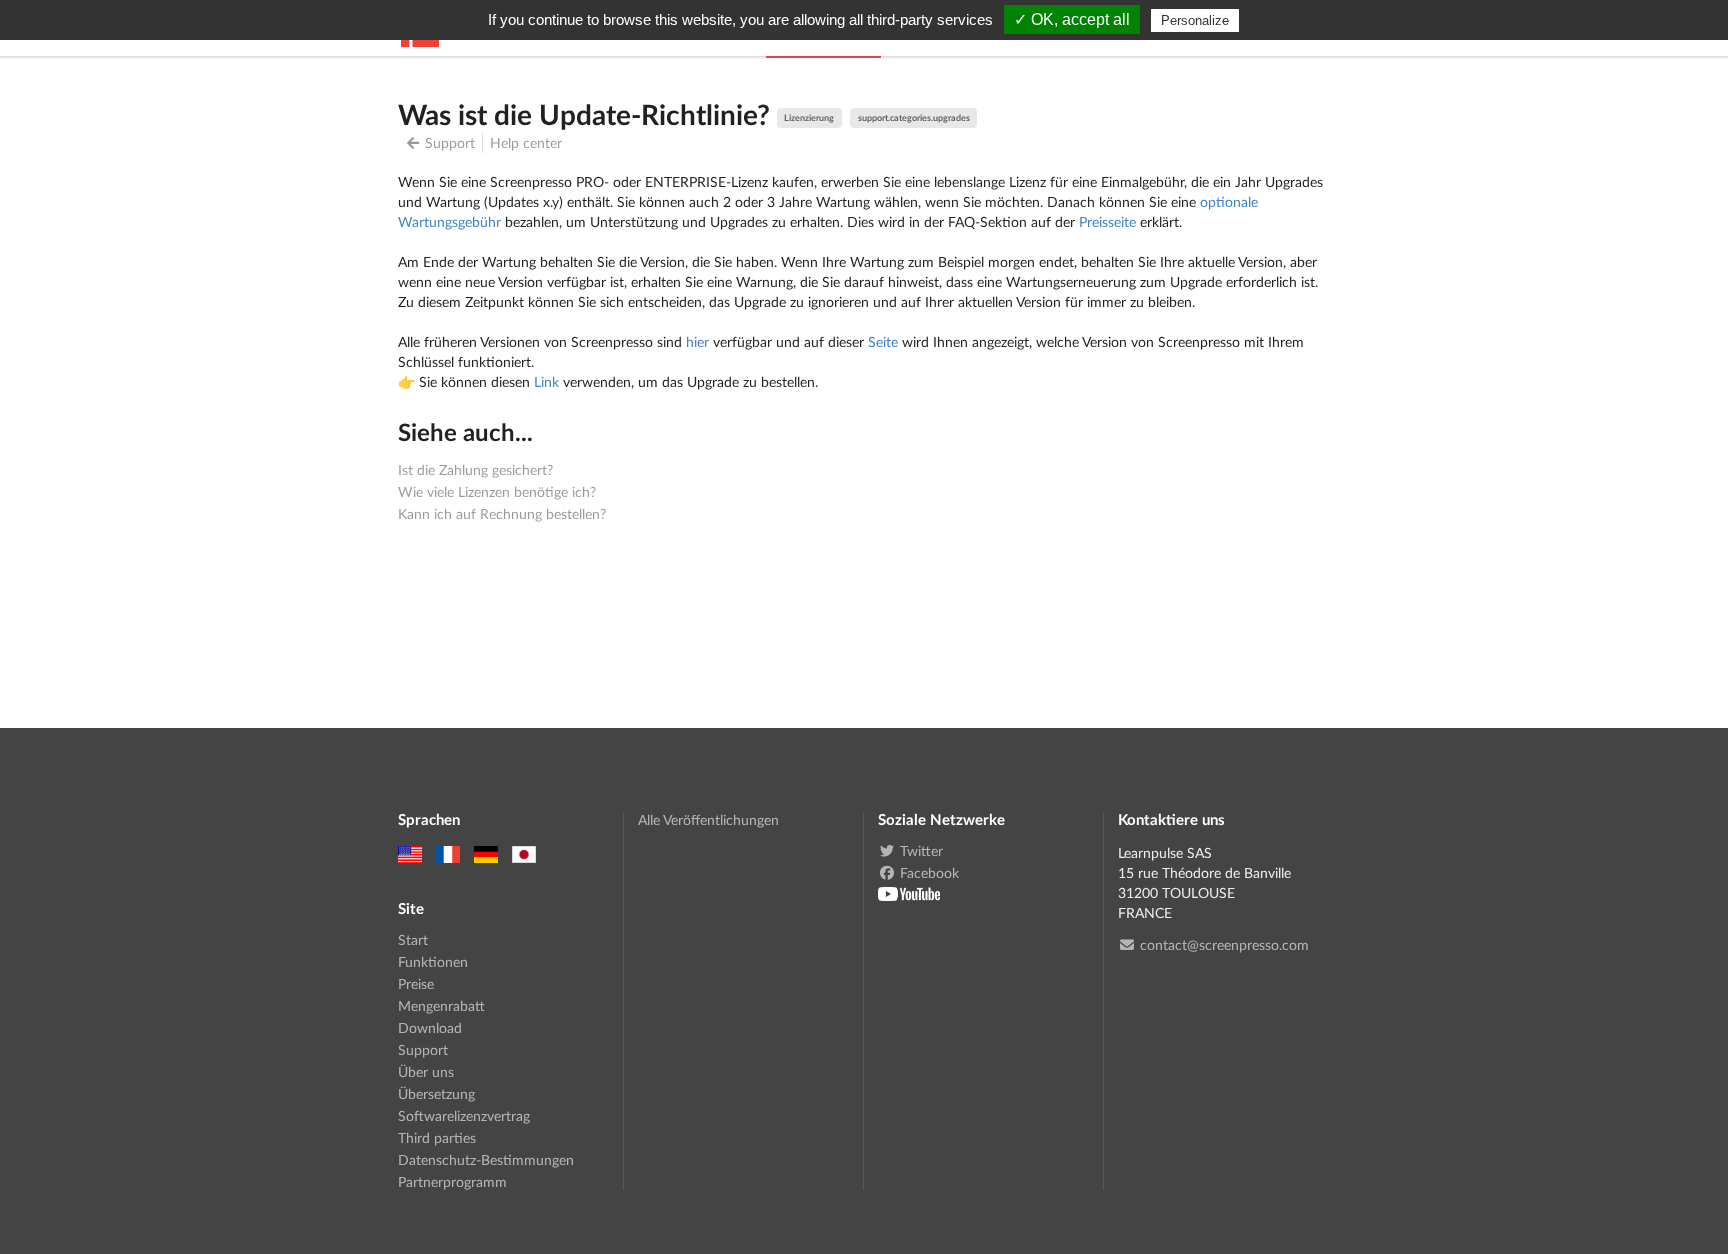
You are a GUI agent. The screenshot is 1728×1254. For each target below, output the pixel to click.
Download (430, 1027)
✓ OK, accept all (1072, 19)
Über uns (426, 1071)
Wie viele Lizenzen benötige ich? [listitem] (497, 491)
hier (697, 341)
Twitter (921, 851)
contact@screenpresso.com (1224, 945)
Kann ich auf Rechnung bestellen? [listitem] (502, 513)
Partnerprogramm (452, 1181)
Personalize (1195, 20)
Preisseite (1107, 221)
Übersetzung (436, 1093)
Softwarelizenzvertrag (464, 1115)
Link (546, 381)
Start (413, 940)
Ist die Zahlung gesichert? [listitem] (475, 470)
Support (450, 142)
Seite (883, 341)
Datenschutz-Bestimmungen (486, 1159)
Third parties (437, 1137)
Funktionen (433, 961)
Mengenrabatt (441, 1005)
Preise (416, 983)
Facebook (929, 872)
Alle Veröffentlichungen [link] (708, 820)
